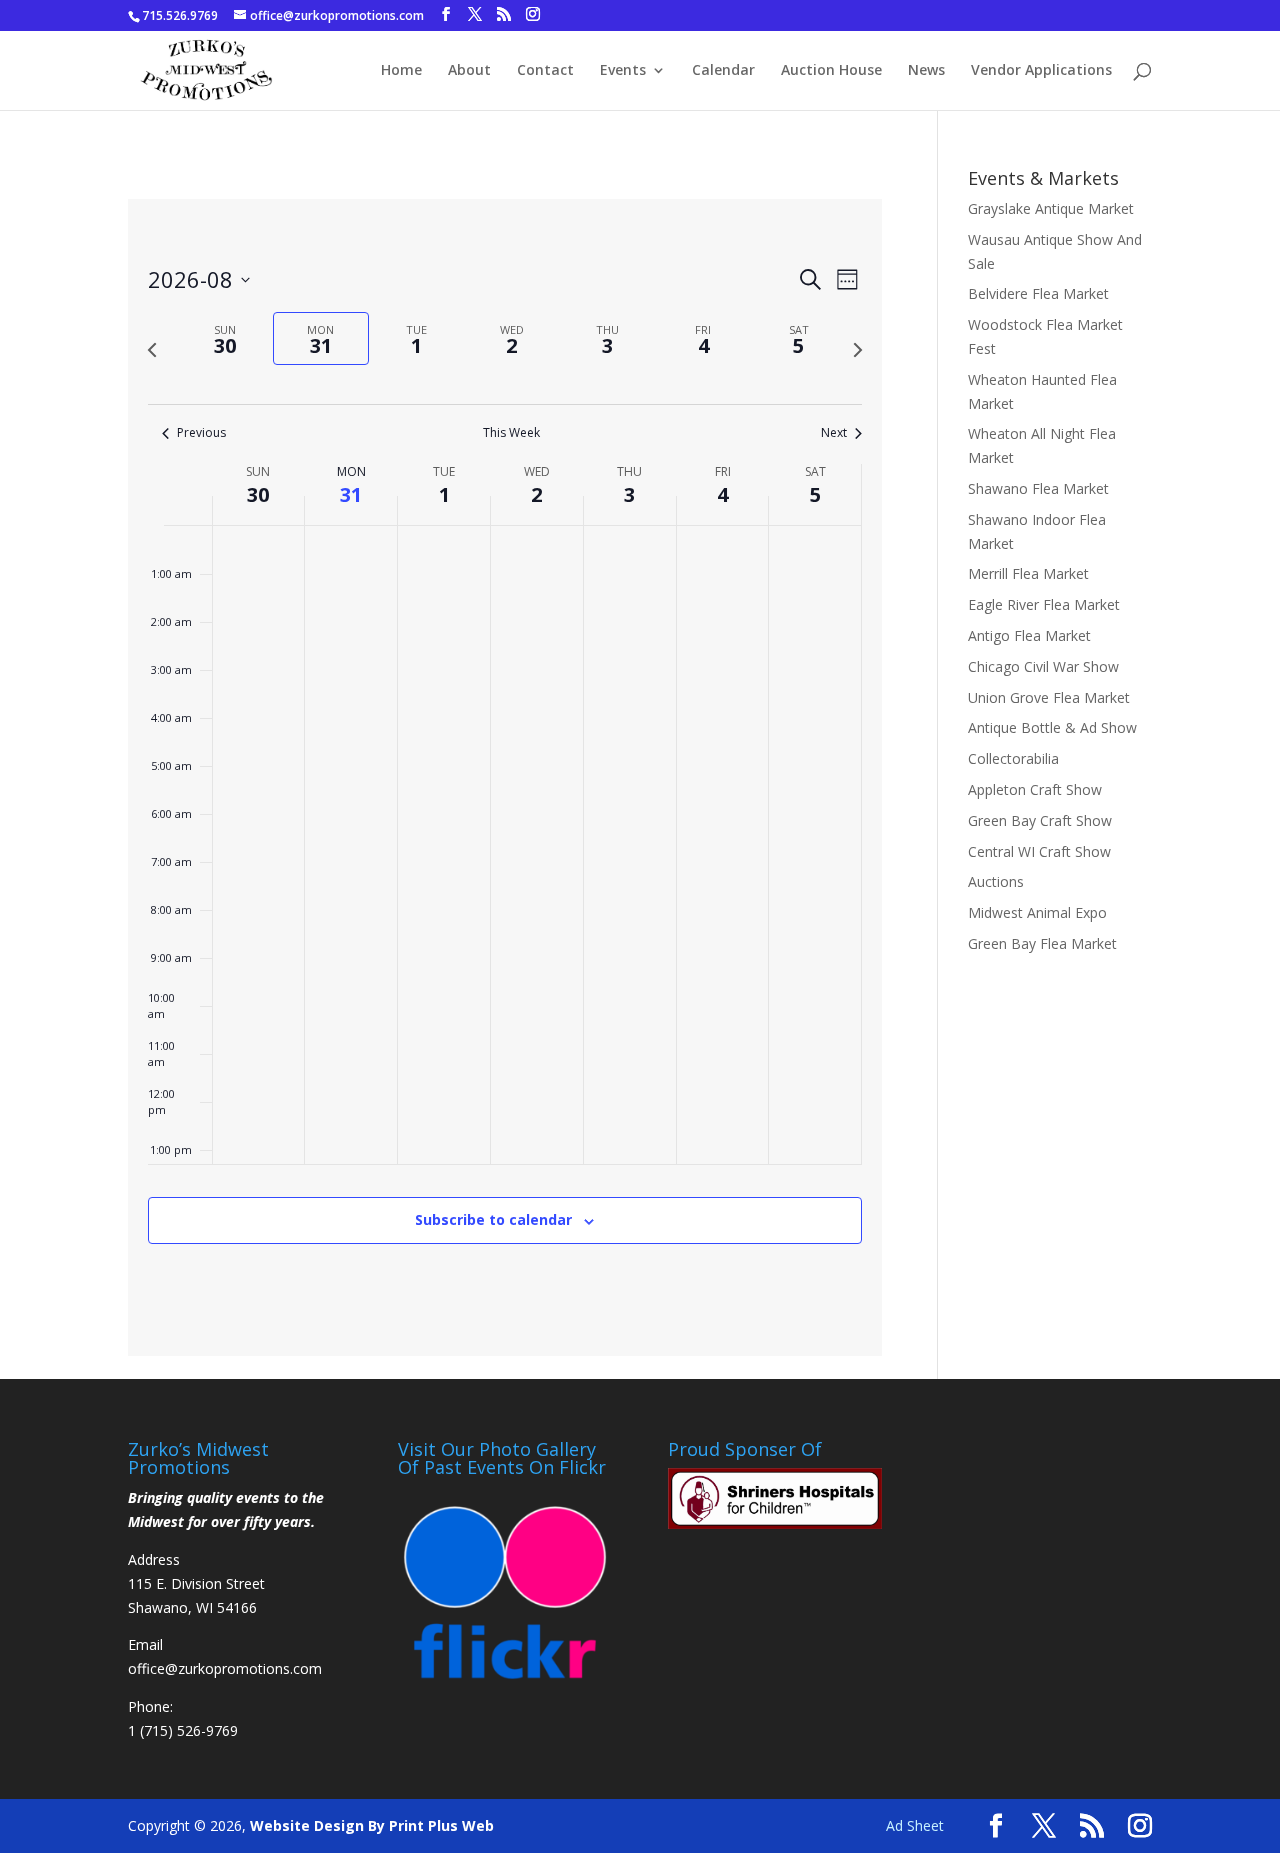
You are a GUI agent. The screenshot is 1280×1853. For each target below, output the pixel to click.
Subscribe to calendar (493, 1219)
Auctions (996, 881)
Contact (545, 71)
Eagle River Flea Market (1044, 604)
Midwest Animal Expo (1037, 912)
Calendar (723, 71)
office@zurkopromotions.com (225, 1668)
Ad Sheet (915, 1825)
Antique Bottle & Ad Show (1052, 727)
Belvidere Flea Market (1038, 293)
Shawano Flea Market (1038, 488)
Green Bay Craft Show (1040, 820)
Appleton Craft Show (1035, 789)
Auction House (831, 71)
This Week (511, 433)
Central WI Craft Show (1039, 851)
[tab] (226, 338)
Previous (201, 433)
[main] (505, 777)
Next (834, 433)
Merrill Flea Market (1028, 573)
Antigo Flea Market (1029, 635)
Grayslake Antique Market (1051, 208)
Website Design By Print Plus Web (372, 1825)
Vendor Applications (1041, 71)
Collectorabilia (1013, 758)
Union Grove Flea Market (1049, 697)
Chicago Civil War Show (1043, 666)
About (469, 71)
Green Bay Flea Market (1042, 943)
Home (401, 71)
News (926, 71)
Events (623, 71)
